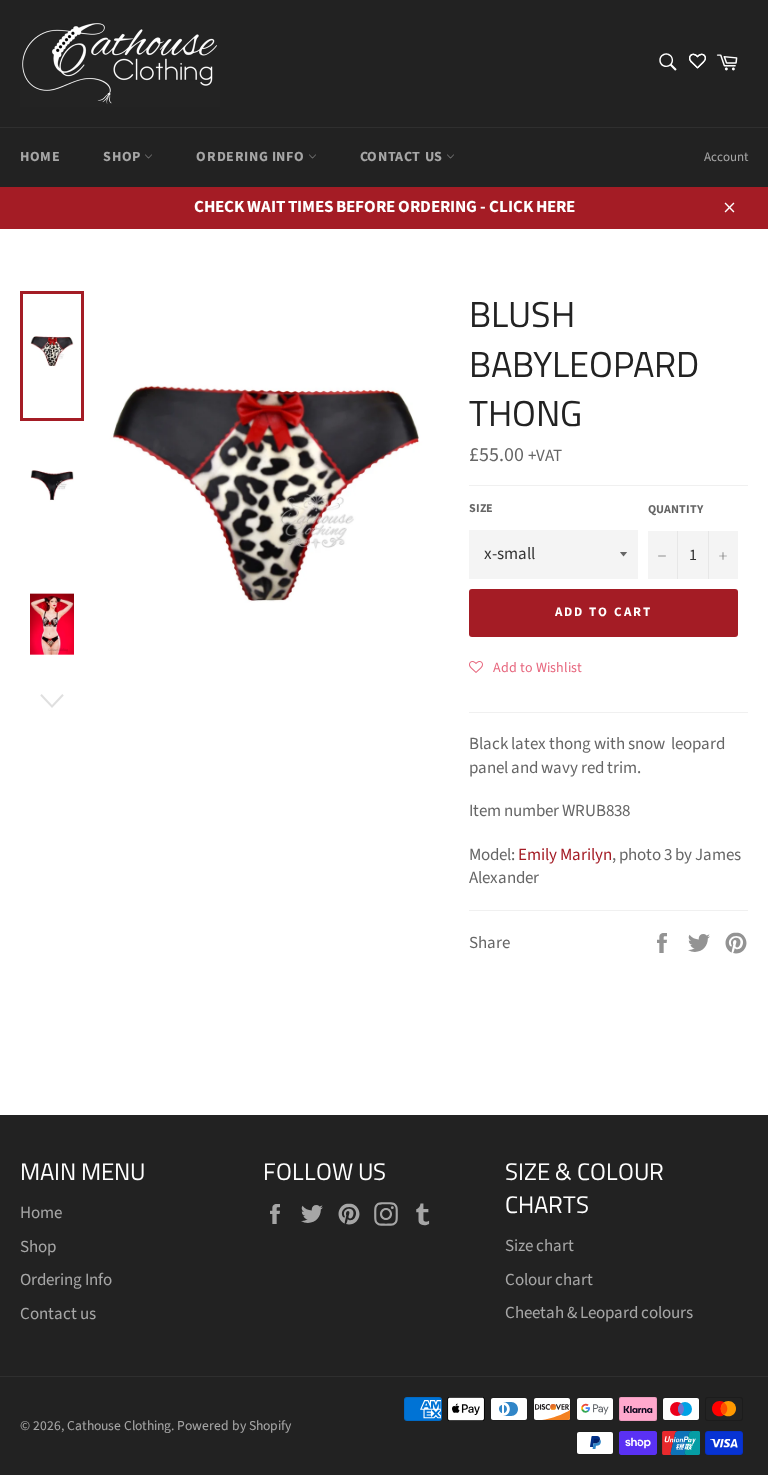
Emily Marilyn (565, 855)
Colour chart (549, 1280)
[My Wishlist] (697, 63)
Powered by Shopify (234, 1425)
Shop (123, 157)
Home (40, 157)
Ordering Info (251, 157)
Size (481, 509)
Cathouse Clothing (119, 1425)
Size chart (539, 1246)
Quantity (675, 510)
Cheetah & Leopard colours (599, 1313)
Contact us (403, 157)
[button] (525, 667)
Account (726, 157)
